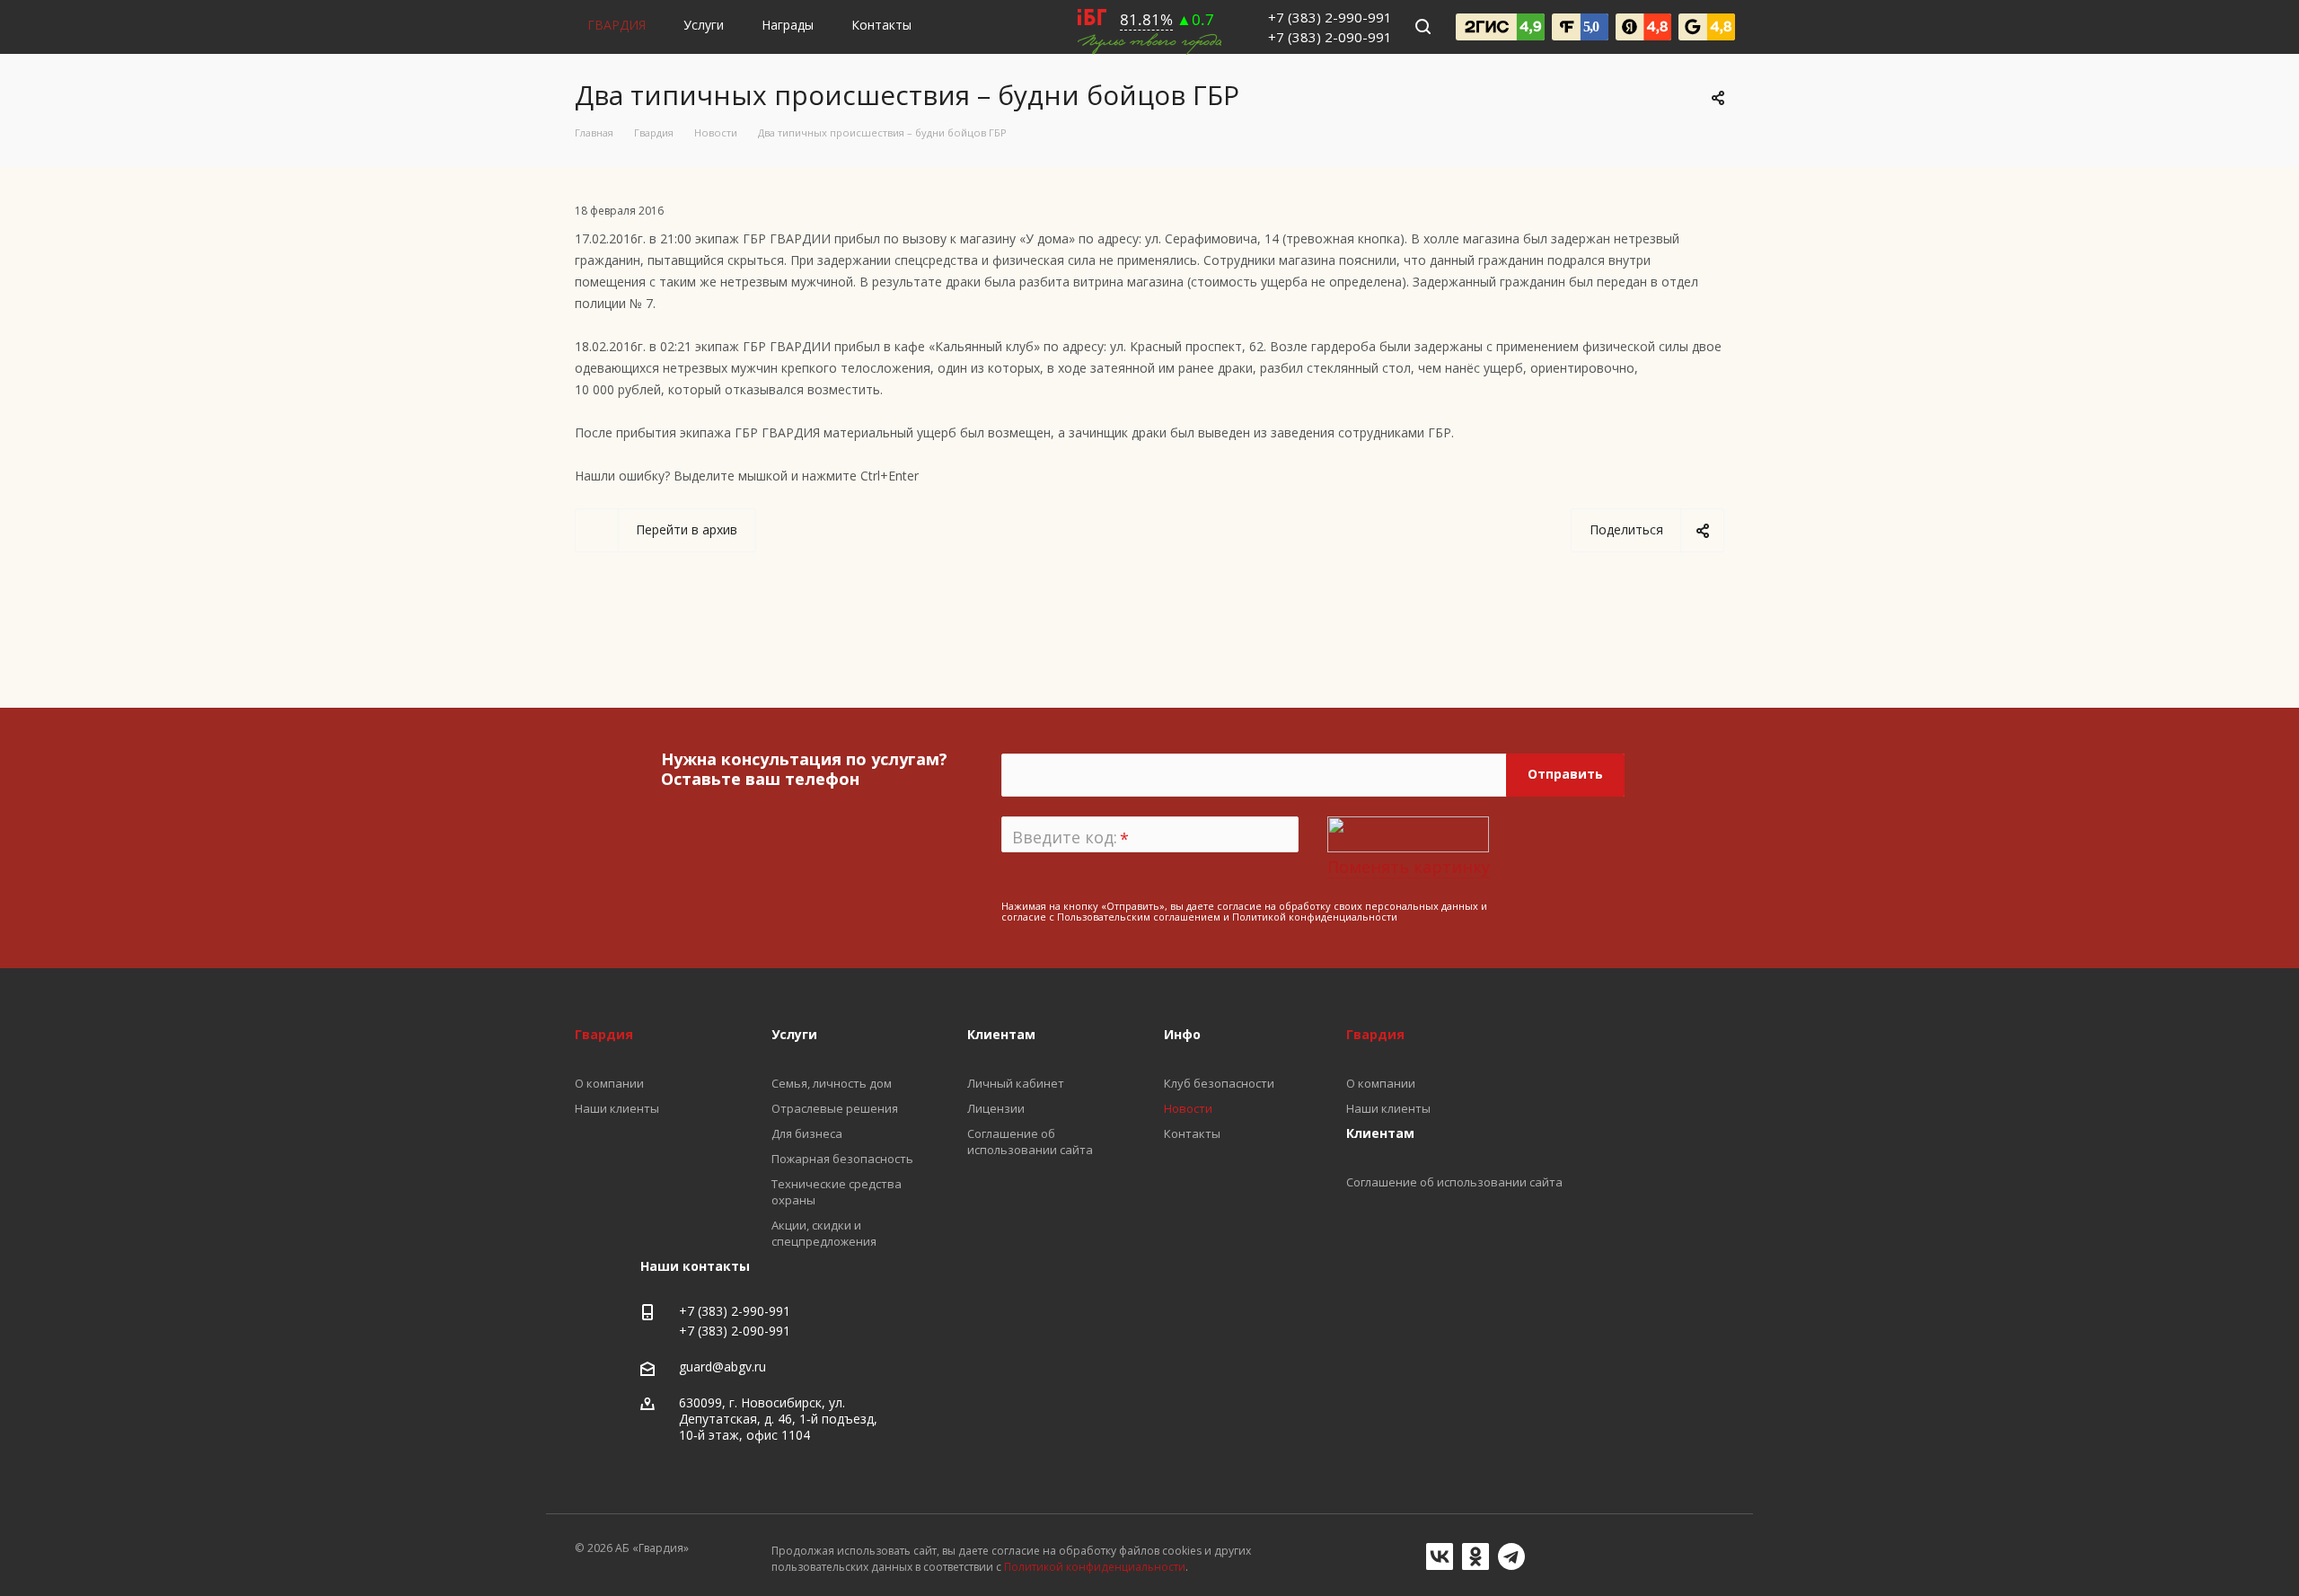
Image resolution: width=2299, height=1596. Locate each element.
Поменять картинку (1409, 867)
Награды (788, 25)
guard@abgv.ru (722, 1367)
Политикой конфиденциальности (1315, 917)
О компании (1381, 1083)
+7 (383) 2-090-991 (1330, 37)
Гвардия (1375, 1034)
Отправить (1565, 774)
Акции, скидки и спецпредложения (824, 1233)
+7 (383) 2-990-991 (1330, 17)
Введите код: (1070, 838)
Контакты (881, 25)
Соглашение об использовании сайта (1454, 1182)
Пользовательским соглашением (1139, 917)
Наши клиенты (1388, 1108)
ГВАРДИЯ (617, 25)
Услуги (704, 25)
